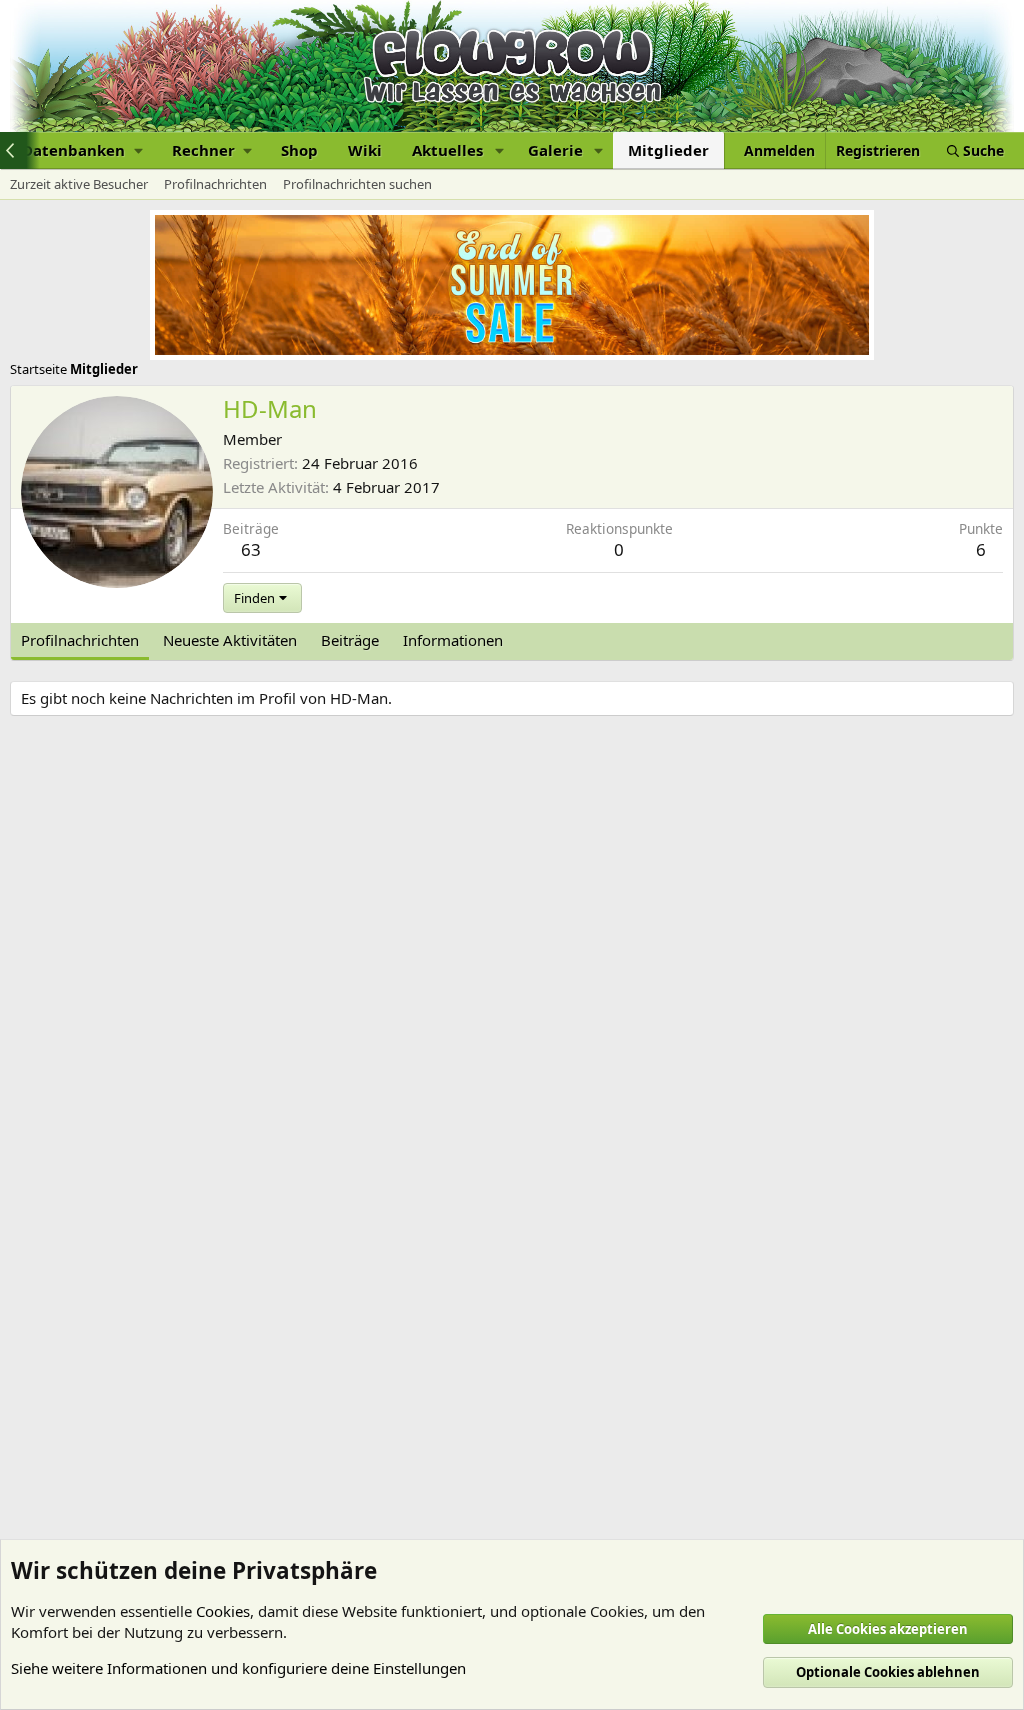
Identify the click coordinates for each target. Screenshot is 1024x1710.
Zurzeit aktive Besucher (79, 184)
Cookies (223, 1611)
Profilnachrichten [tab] (80, 640)
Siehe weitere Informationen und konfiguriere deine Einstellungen (238, 1668)
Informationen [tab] (453, 640)
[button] (82, 150)
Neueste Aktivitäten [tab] (230, 640)
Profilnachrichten (215, 184)
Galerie (555, 150)
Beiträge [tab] (350, 640)
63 (251, 549)
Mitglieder (668, 150)
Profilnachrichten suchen (357, 184)
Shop (299, 150)
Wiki (365, 150)
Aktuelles (447, 150)
